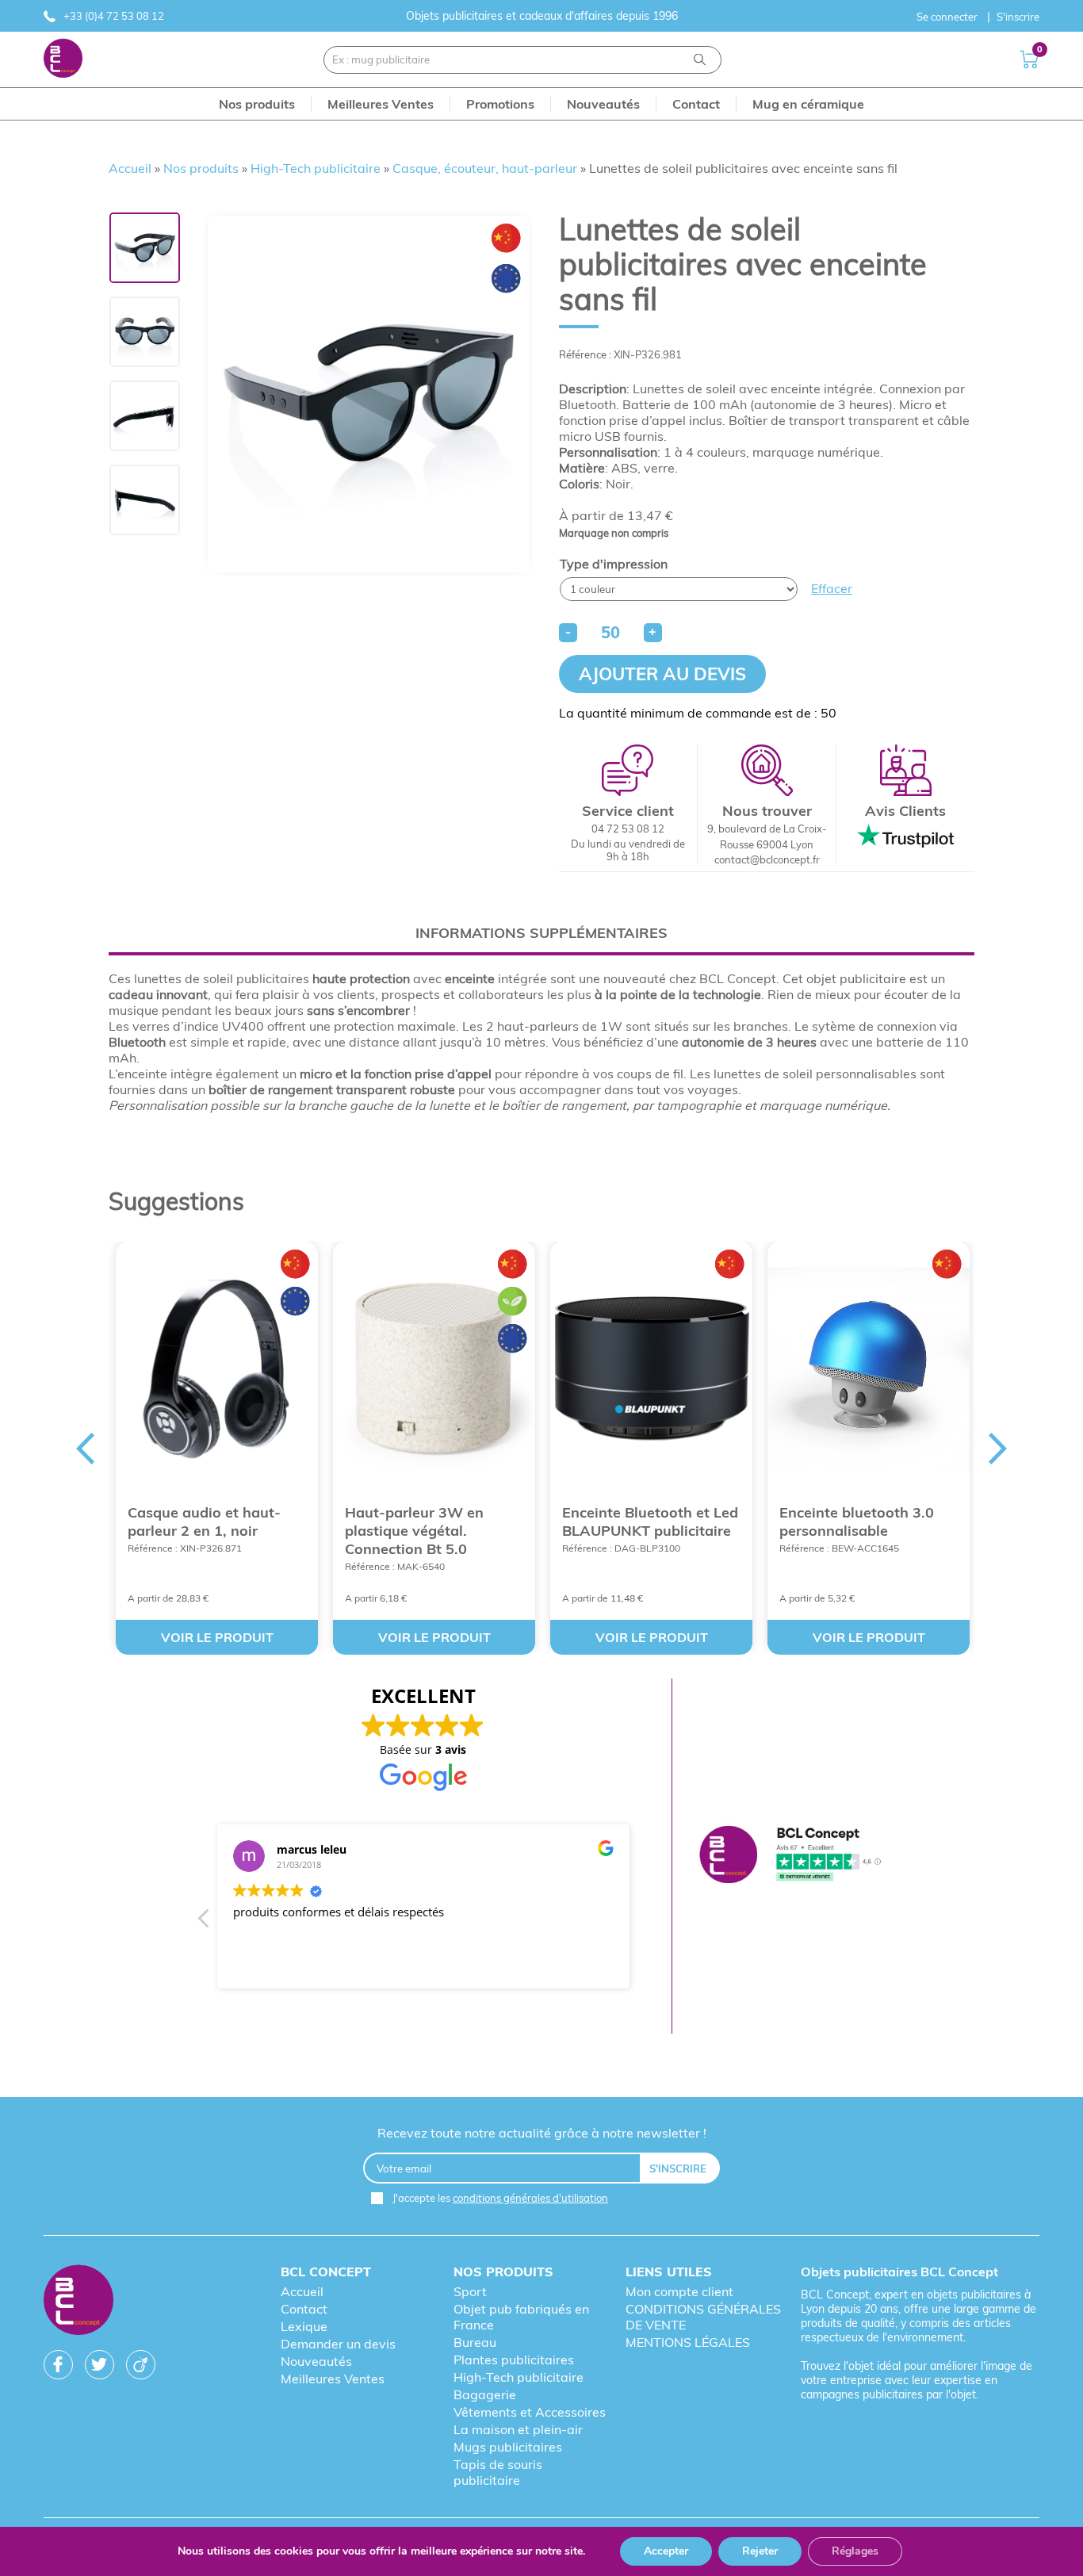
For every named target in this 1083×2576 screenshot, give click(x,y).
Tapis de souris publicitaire (498, 2472)
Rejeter (760, 2551)
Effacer (832, 588)
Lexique (304, 2326)
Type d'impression (614, 564)
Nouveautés (316, 2361)
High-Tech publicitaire (316, 168)
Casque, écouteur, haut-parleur (485, 168)
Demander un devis (338, 2344)
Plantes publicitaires (514, 2360)
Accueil (130, 168)
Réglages (855, 2551)
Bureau (475, 2342)
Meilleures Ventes (333, 2379)
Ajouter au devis (662, 674)
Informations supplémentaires (541, 933)
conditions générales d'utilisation (530, 2198)
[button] (205, 1923)
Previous (85, 1449)
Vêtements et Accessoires (530, 2412)
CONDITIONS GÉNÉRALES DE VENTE (703, 2317)
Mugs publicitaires (508, 2447)
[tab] (542, 933)
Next (998, 1449)
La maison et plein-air (518, 2429)
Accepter (666, 2551)
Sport (470, 2291)
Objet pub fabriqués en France (521, 2317)
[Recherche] (700, 60)
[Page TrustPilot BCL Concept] (790, 1856)
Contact (304, 2309)
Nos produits (201, 168)
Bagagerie (485, 2394)
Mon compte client (679, 2291)
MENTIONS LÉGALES (688, 2342)
